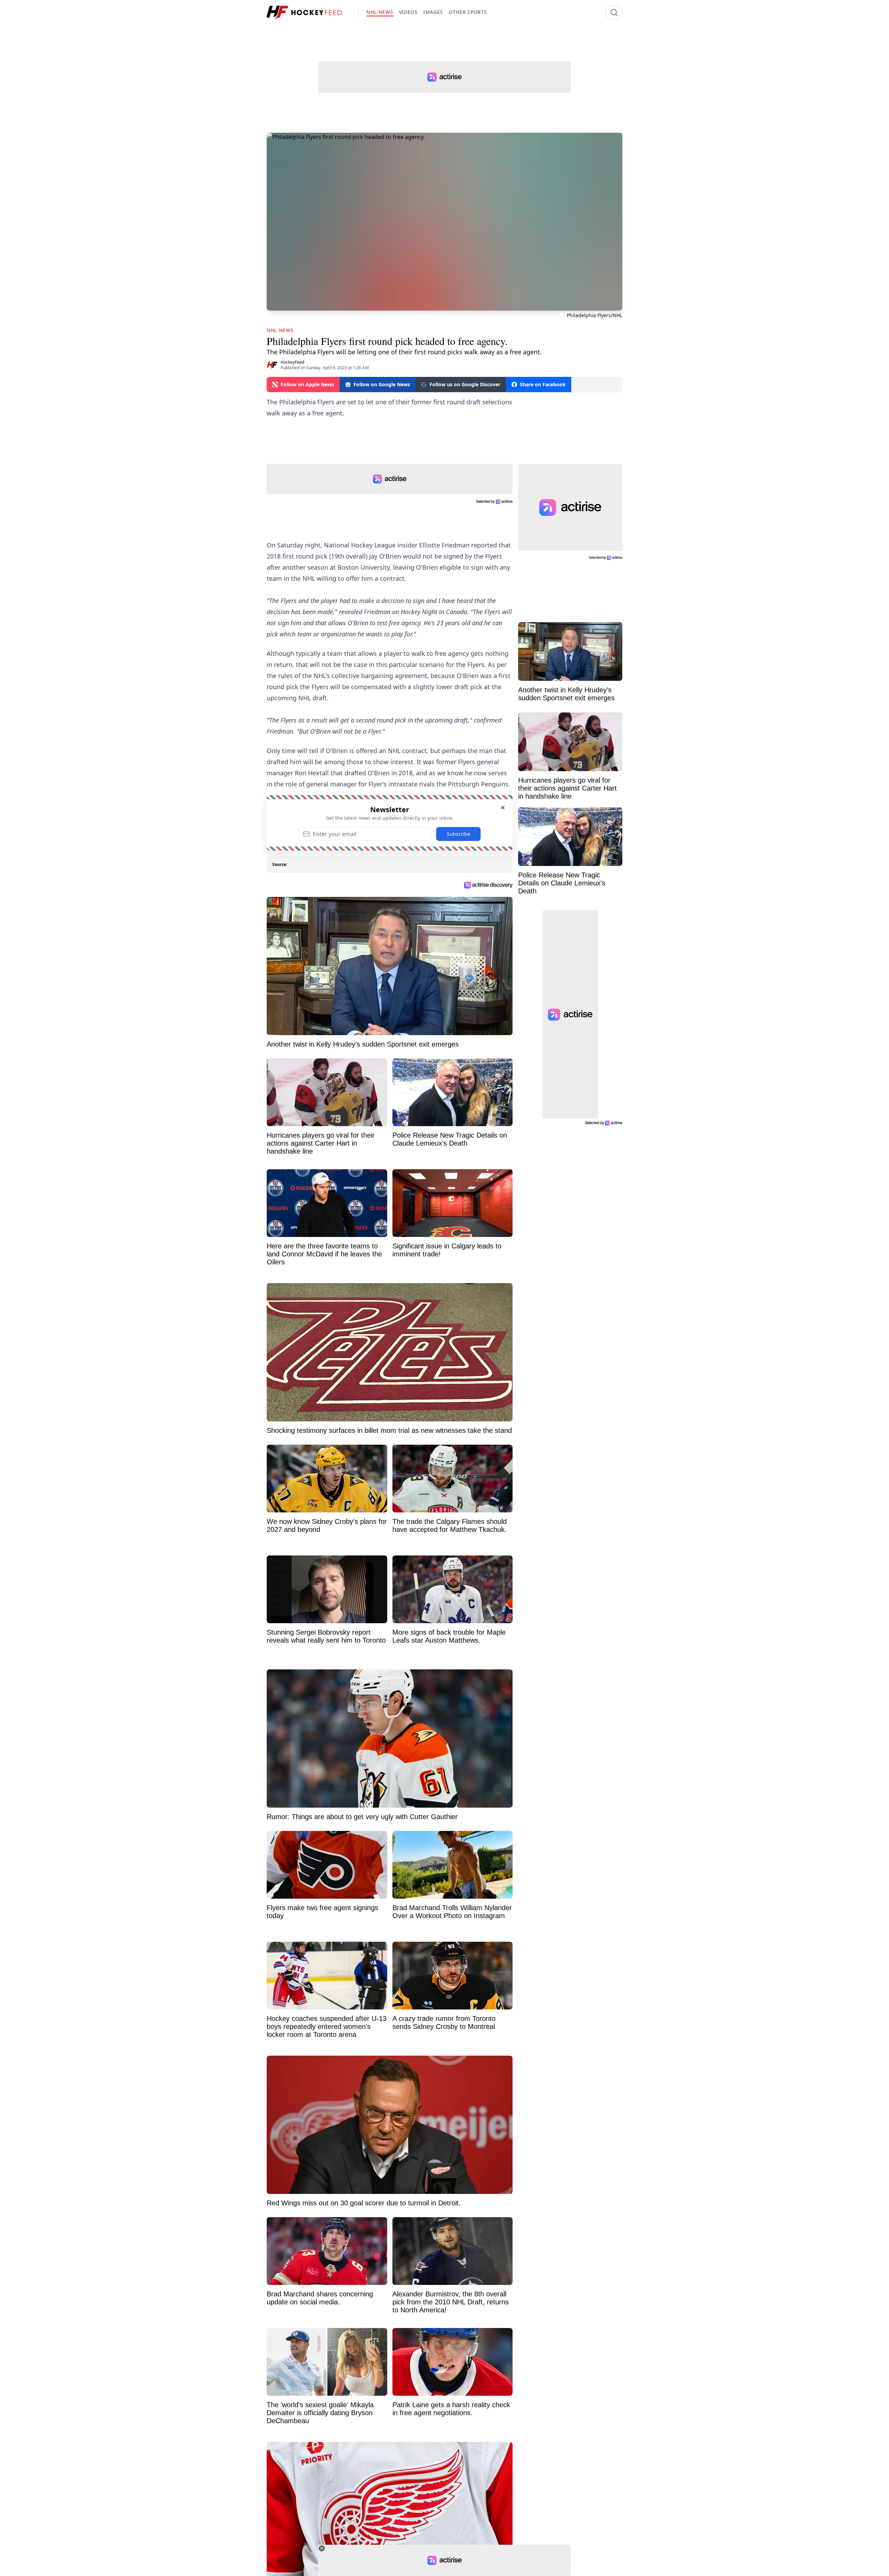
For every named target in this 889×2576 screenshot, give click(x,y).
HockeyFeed (292, 362)
